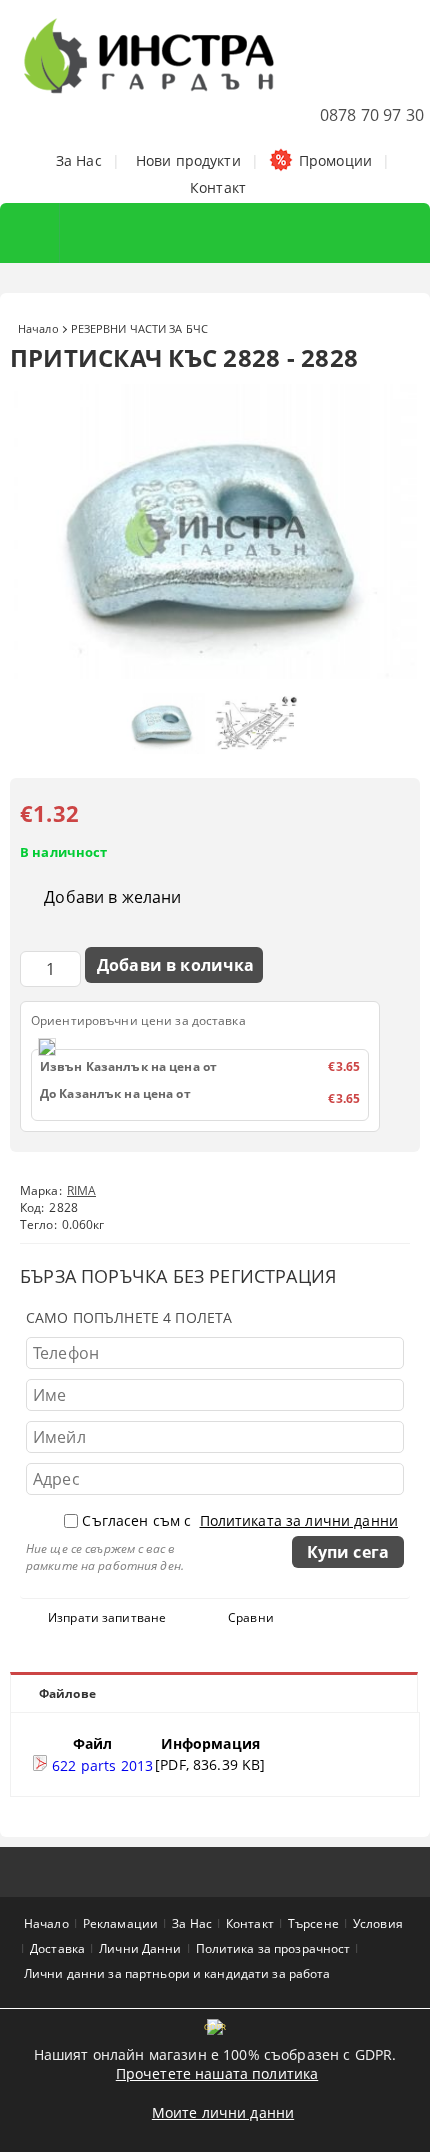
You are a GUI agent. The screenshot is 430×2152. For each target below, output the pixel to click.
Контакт (218, 187)
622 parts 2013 (100, 1765)
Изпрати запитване (107, 1617)
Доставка (57, 1948)
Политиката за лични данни (299, 1520)
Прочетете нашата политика (217, 2073)
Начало (38, 328)
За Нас (79, 160)
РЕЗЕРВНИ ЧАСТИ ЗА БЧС (139, 328)
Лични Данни (140, 1948)
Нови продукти (188, 160)
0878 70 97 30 (372, 115)
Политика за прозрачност (273, 1948)
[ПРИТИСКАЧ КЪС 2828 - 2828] (215, 673)
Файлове (67, 1693)
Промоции (335, 160)
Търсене (313, 1923)
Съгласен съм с (240, 1520)
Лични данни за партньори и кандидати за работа (177, 1973)
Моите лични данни (223, 2112)
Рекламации (120, 1923)
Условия (378, 1923)
